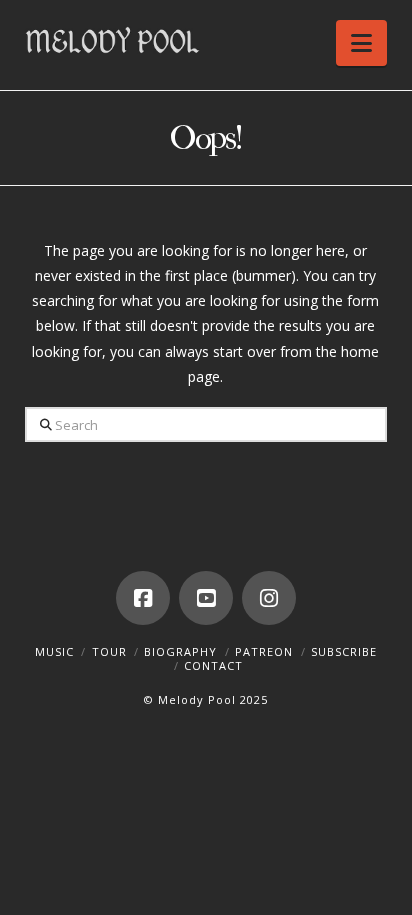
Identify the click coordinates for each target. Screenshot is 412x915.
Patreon (264, 651)
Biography (180, 651)
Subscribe (344, 651)
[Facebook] (143, 598)
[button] (361, 43)
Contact (213, 665)
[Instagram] (269, 598)
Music (54, 651)
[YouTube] (206, 598)
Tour (109, 651)
